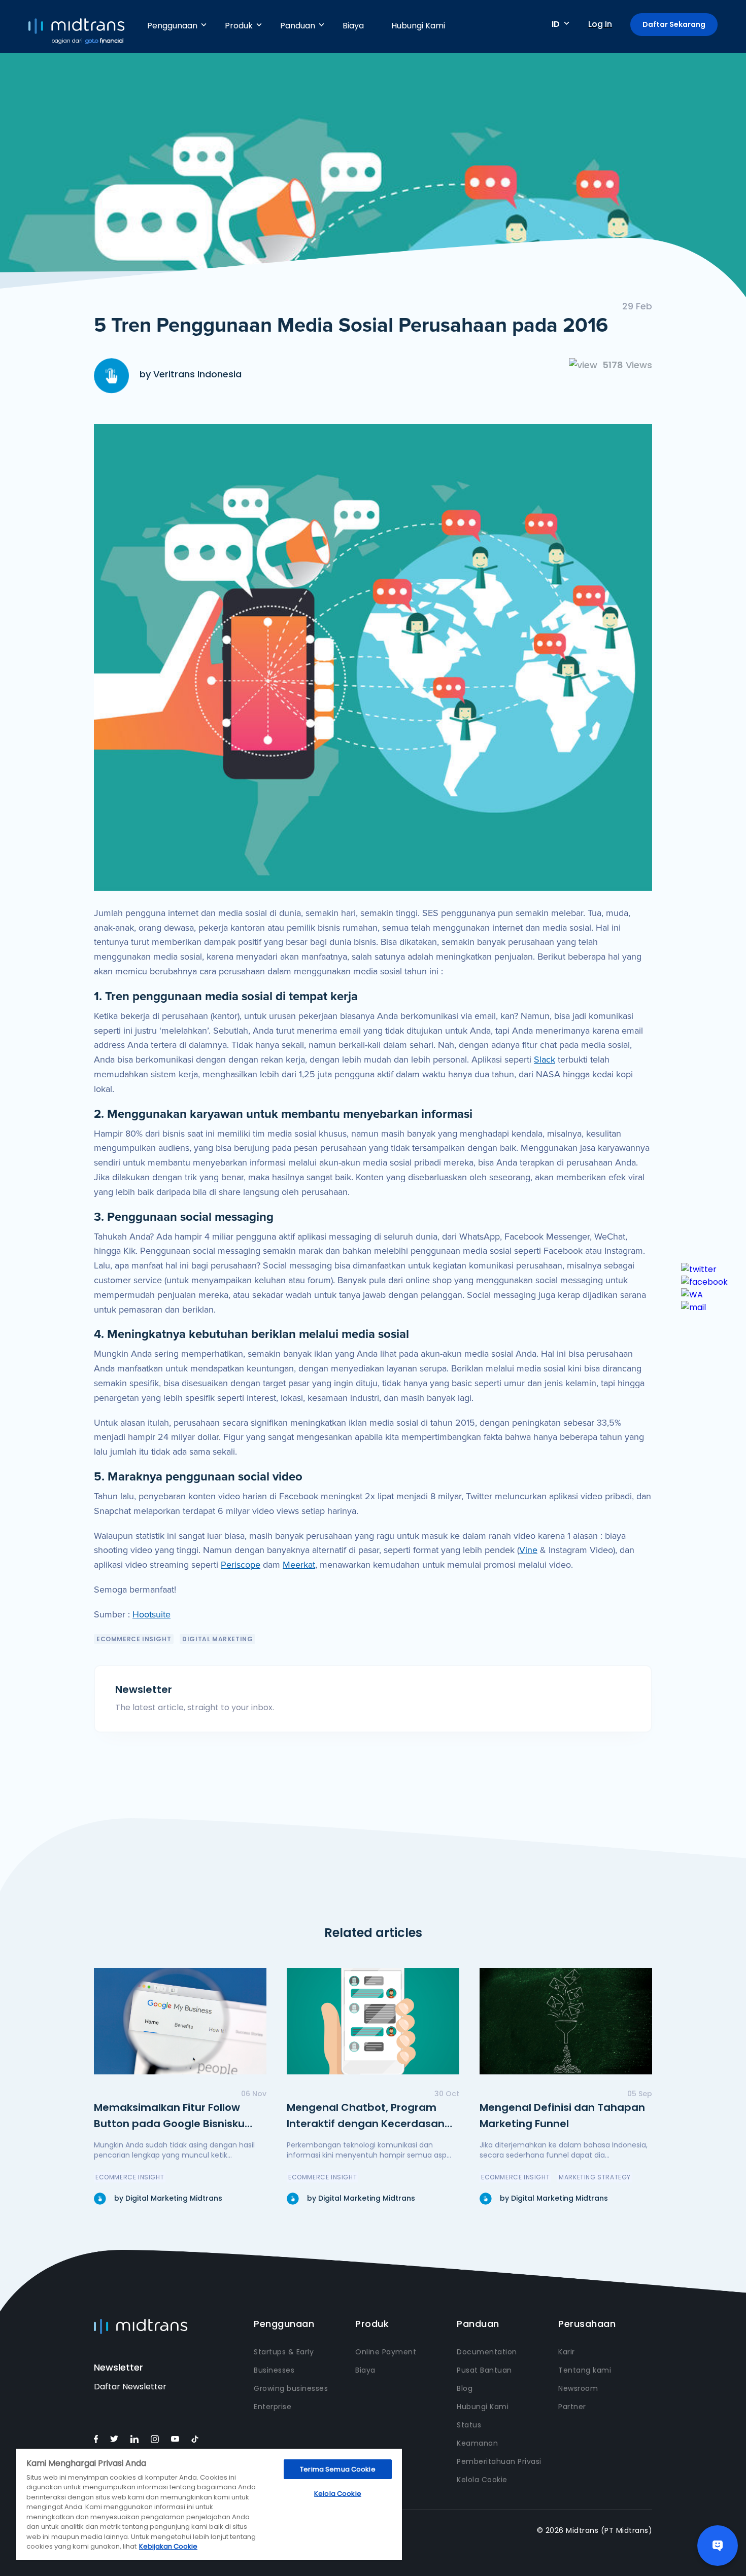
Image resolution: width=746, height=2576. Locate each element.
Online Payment (386, 2352)
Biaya (353, 26)
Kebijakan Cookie (168, 2546)
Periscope (241, 1565)
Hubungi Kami (418, 26)
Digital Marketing (217, 1639)
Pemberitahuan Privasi (499, 2461)
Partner (572, 2407)
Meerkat (299, 1565)
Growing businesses (291, 2388)
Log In (600, 24)
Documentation (487, 2352)
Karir (567, 2352)
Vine (528, 1550)
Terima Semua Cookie (337, 2469)
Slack (545, 1060)
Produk (239, 26)
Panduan (298, 26)
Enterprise (273, 2407)
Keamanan (477, 2443)
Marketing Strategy (595, 2177)
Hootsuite (151, 1614)
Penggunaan (172, 26)
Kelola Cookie (482, 2480)
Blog (465, 2388)
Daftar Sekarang (674, 24)
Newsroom (578, 2388)
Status (469, 2425)
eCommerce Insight (134, 1639)
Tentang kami (585, 2370)
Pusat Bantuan (484, 2370)
